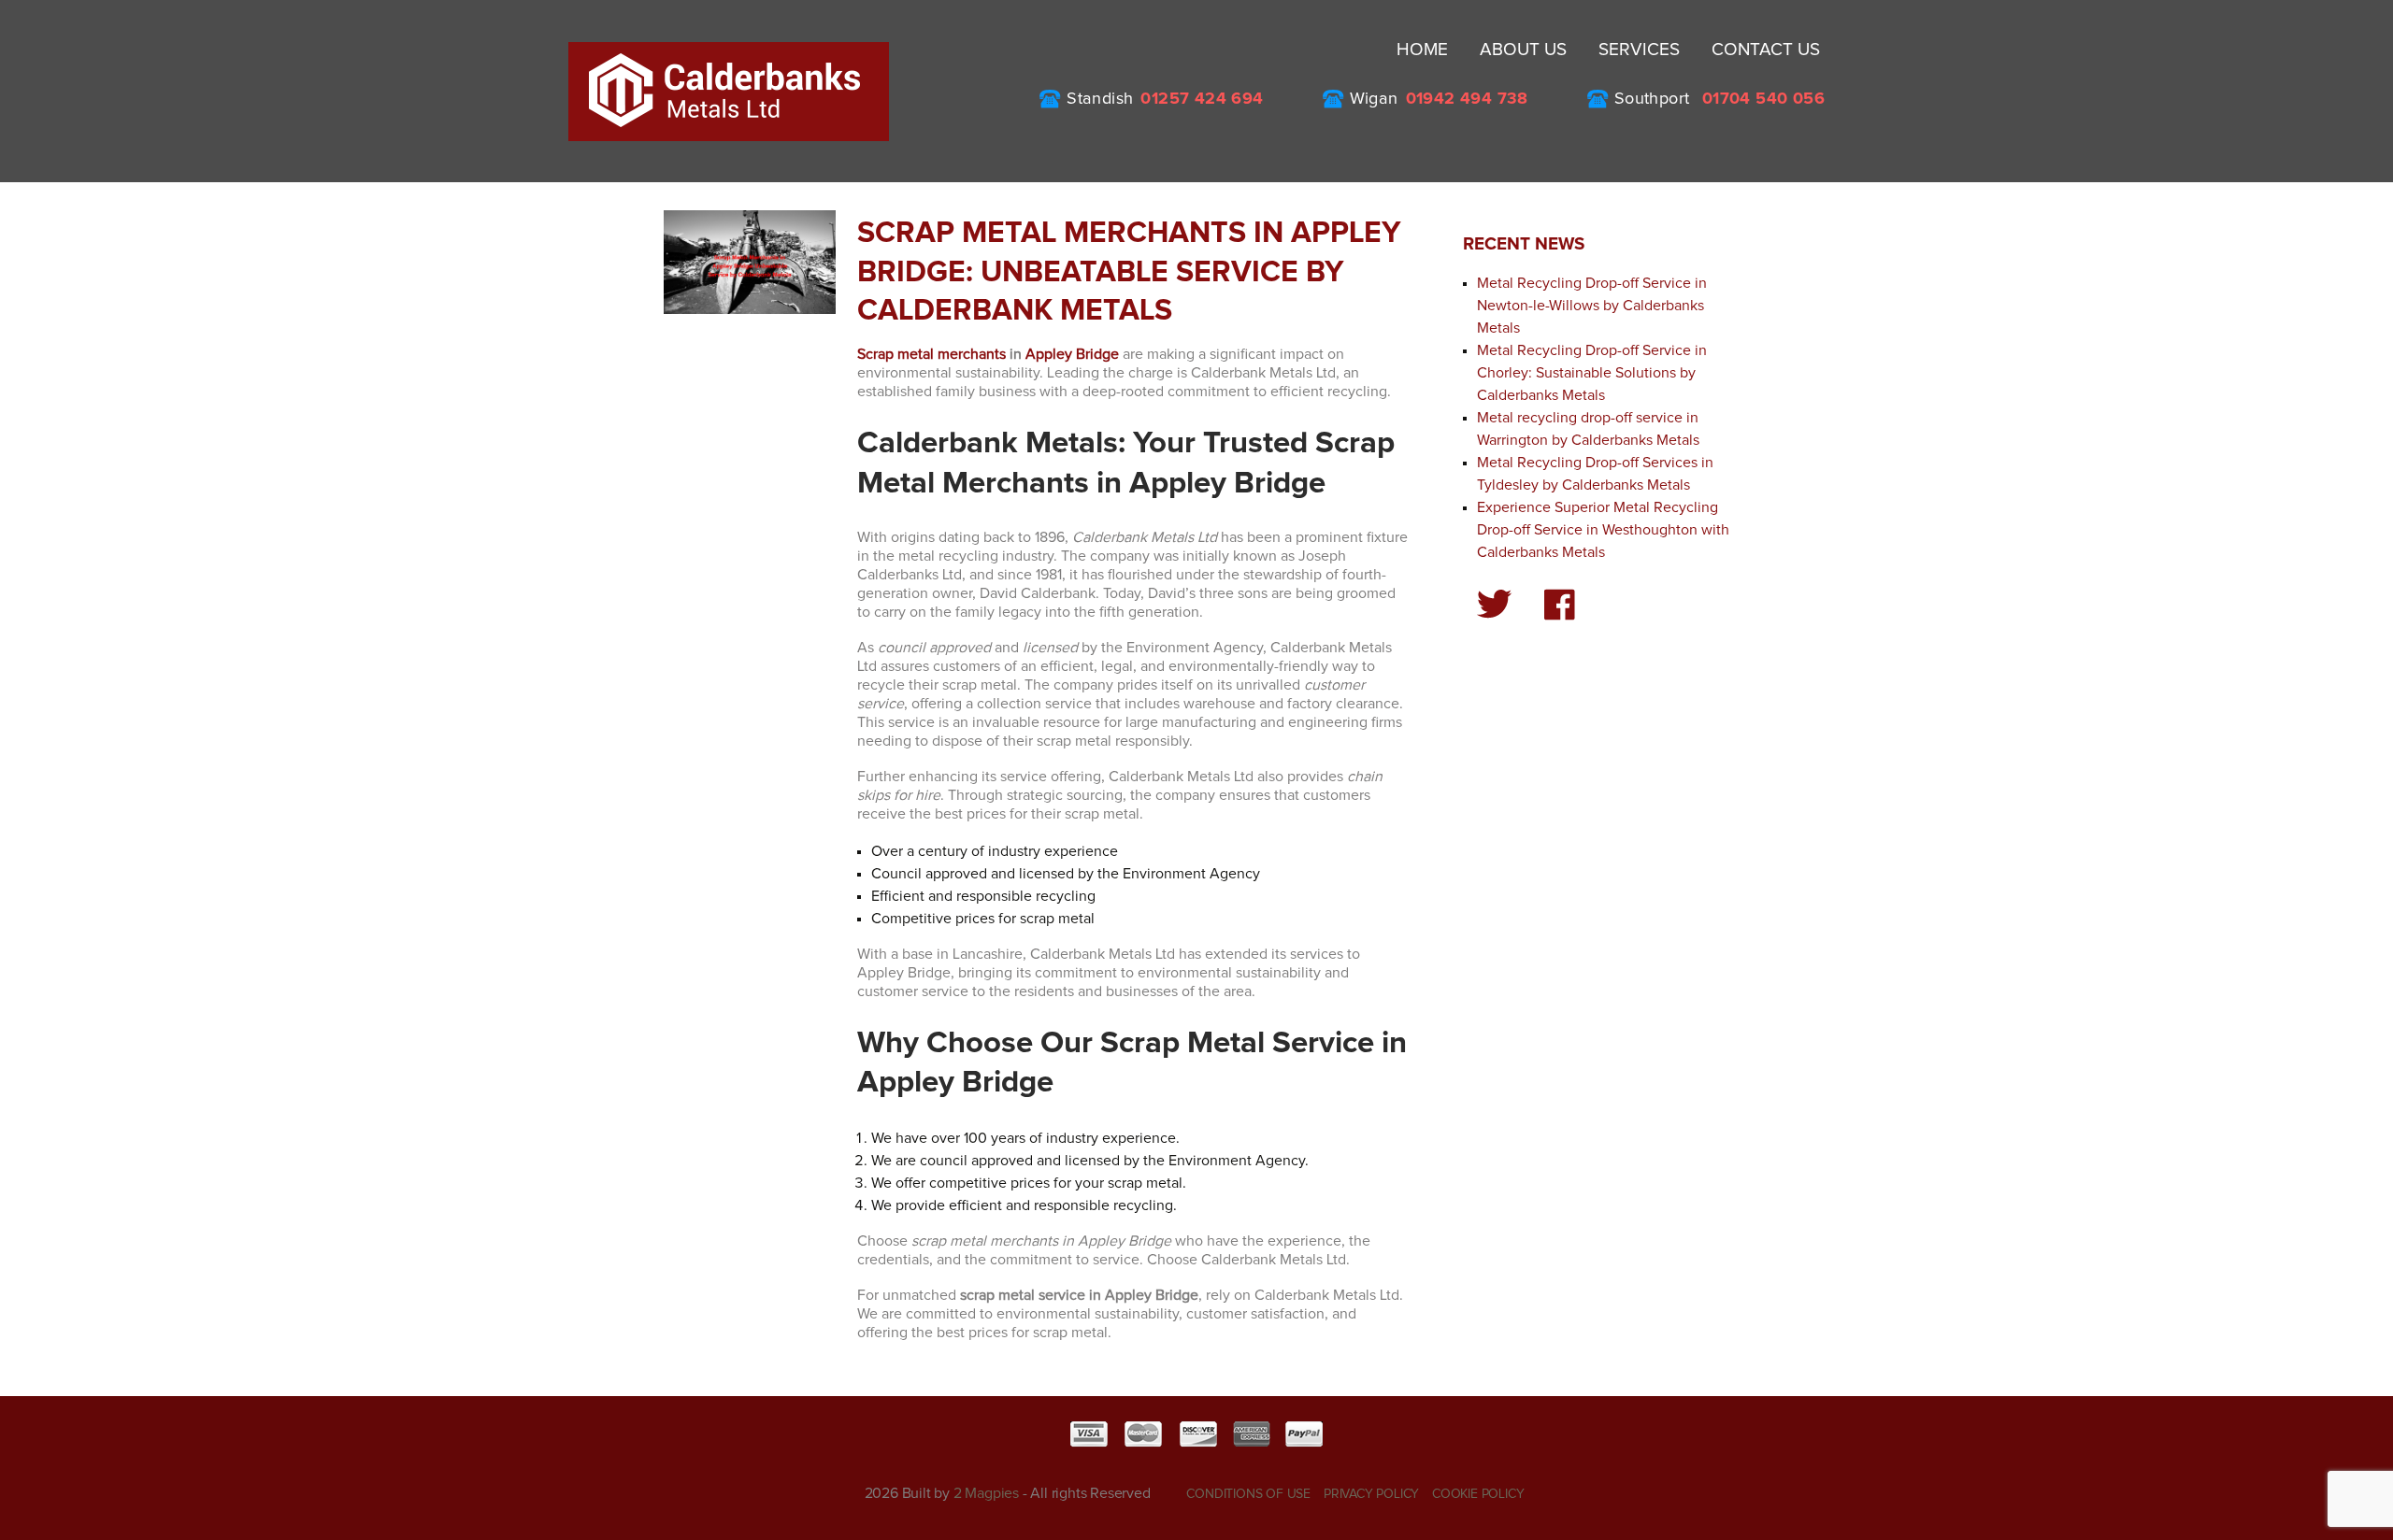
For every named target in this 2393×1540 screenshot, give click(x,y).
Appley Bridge (1072, 354)
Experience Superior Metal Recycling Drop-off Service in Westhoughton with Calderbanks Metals (1603, 530)
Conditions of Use (1248, 1494)
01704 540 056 (1763, 99)
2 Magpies (986, 1493)
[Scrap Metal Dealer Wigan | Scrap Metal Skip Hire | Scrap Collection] (729, 91)
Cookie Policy (1478, 1494)
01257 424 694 (1202, 99)
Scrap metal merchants (931, 354)
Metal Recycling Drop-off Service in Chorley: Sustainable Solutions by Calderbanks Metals (1592, 373)
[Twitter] (1495, 604)
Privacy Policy (1371, 1494)
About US (1523, 50)
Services (1639, 50)
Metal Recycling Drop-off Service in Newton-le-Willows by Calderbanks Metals (1592, 306)
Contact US (1766, 50)
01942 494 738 (1467, 99)
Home (1422, 50)
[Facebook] (1560, 605)
